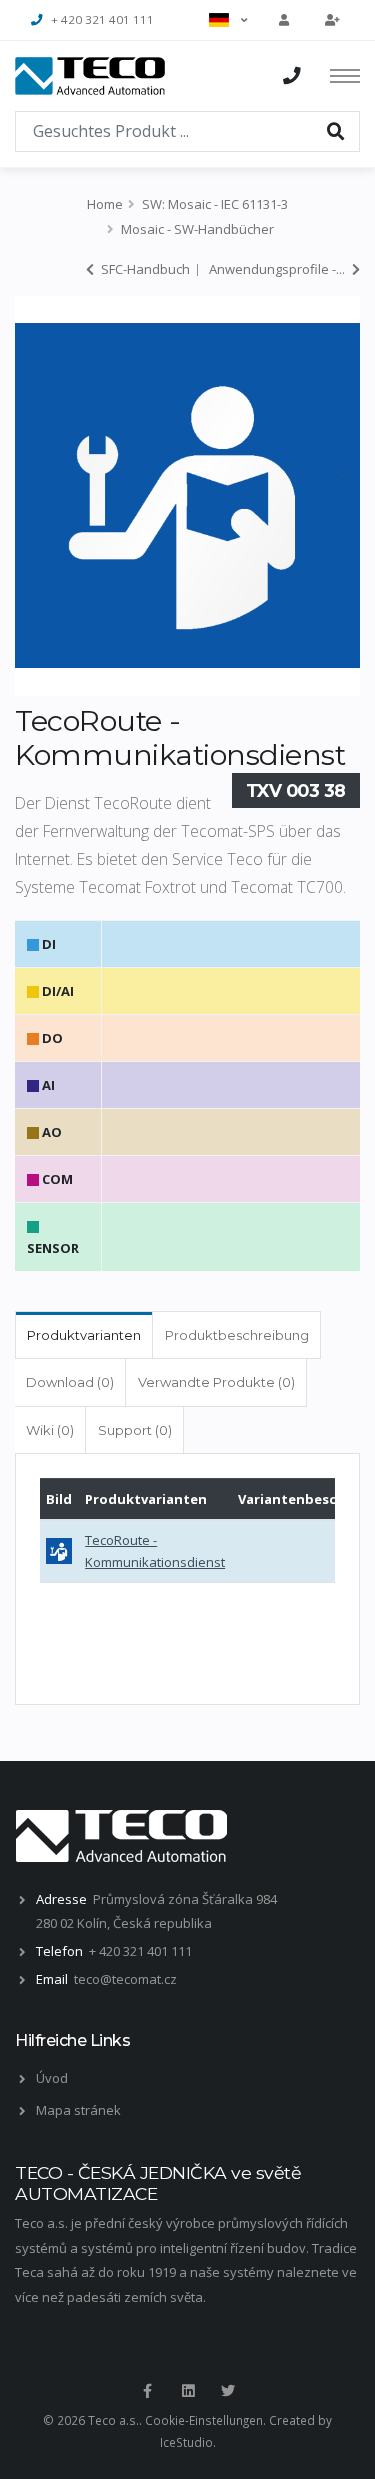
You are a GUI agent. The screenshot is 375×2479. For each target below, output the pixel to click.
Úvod (52, 2078)
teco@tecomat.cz (125, 1979)
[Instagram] (188, 2391)
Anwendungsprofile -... (278, 269)
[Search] (336, 130)
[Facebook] (148, 2391)
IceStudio (186, 2442)
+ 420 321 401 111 (102, 19)
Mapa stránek (78, 2110)
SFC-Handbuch (144, 269)
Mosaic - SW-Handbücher (197, 229)
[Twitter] (228, 2391)
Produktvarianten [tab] (84, 1335)
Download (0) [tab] (70, 1382)
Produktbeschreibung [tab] (237, 1335)
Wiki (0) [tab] (50, 1430)
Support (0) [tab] (135, 1430)
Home (105, 204)
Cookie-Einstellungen (204, 2420)
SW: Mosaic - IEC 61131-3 (215, 204)
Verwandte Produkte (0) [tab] (216, 1382)
